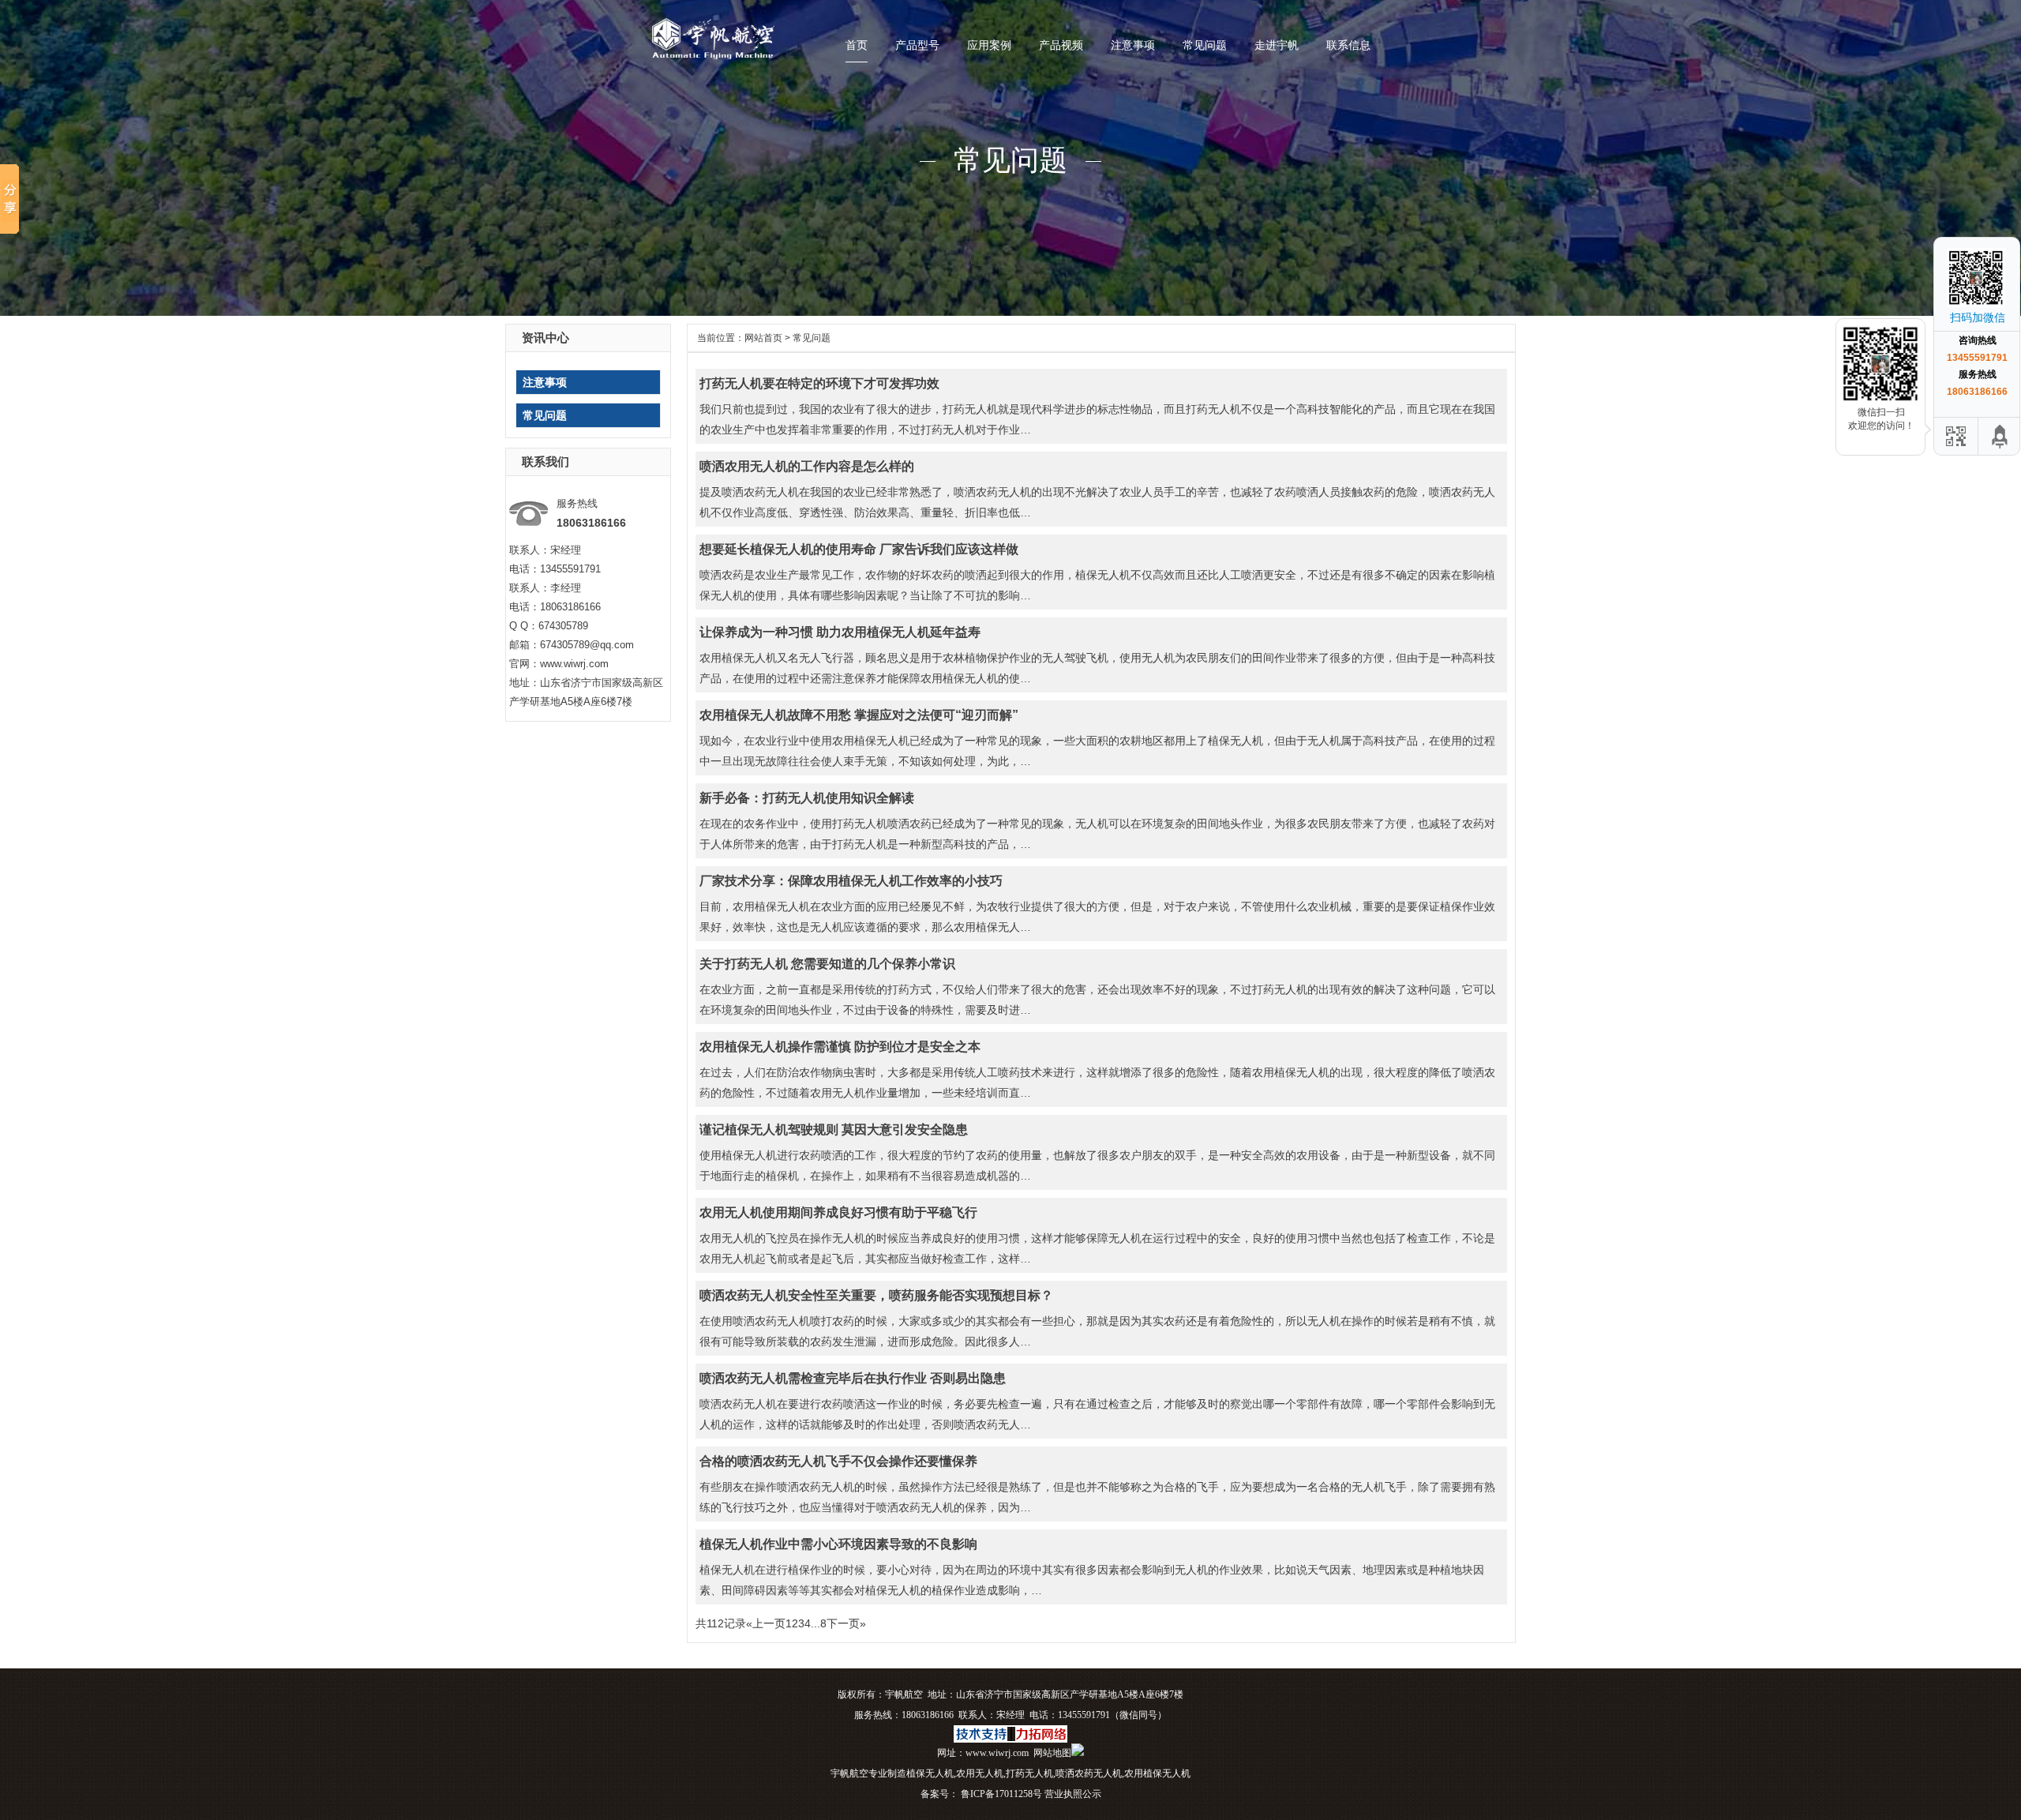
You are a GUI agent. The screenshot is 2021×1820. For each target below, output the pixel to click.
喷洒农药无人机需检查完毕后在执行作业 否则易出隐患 (853, 1378)
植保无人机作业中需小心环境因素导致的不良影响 (838, 1544)
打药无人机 (1029, 1773)
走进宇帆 (1277, 45)
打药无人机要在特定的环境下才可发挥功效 (819, 383)
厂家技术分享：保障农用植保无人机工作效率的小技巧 (851, 881)
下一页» (846, 1623)
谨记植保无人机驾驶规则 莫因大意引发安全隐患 (834, 1130)
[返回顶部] (2000, 436)
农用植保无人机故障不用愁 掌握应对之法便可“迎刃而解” (859, 715)
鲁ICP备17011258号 (1000, 1794)
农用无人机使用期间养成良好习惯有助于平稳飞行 (838, 1212)
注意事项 (1133, 45)
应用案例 (989, 45)
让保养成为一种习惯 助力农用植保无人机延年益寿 (840, 632)
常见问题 (1205, 45)
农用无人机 (980, 1773)
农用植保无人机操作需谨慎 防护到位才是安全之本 (840, 1047)
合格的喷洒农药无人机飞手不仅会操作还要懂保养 (838, 1461)
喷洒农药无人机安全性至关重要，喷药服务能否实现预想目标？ (876, 1295)
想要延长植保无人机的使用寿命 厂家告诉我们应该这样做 (859, 549)
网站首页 (763, 338)
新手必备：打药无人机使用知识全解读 (807, 798)
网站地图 (1052, 1753)
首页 (857, 45)
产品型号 (917, 45)
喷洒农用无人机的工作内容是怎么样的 (807, 466)
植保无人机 (930, 1773)
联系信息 (1348, 45)
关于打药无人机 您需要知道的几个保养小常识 (827, 964)
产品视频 (1061, 45)
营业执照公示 (1073, 1794)
